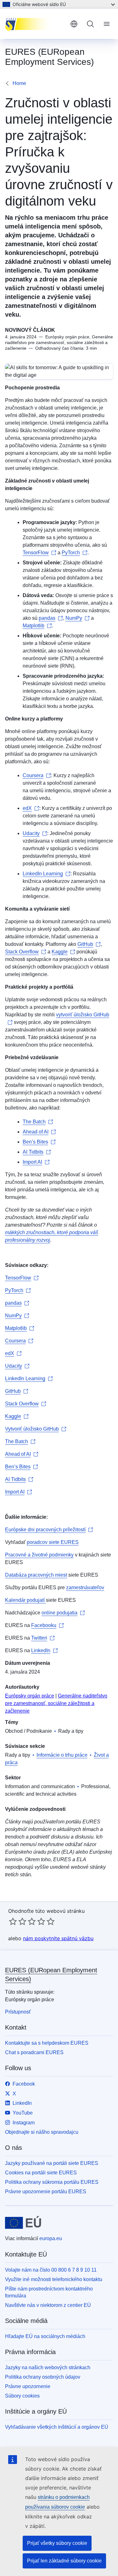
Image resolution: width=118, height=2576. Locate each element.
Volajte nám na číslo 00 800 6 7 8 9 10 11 (51, 2270)
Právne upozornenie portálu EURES (46, 2192)
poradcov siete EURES (53, 1542)
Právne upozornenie (28, 2386)
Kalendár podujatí (25, 1600)
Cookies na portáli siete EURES (41, 2173)
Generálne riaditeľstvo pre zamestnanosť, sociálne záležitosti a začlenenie (56, 1703)
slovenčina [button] (74, 24)
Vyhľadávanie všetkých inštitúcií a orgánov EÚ (57, 2427)
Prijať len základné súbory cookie (64, 2561)
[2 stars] (18, 1921)
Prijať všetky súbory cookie (57, 2543)
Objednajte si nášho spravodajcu (42, 2132)
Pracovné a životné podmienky (39, 1555)
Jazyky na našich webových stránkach (48, 2367)
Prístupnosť (18, 2012)
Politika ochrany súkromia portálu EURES (52, 2182)
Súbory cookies (22, 2396)
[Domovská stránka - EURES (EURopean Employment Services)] (35, 24)
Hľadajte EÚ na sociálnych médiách (45, 2336)
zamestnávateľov (85, 1587)
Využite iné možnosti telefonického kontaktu (54, 2279)
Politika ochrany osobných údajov (43, 2377)
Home (19, 83)
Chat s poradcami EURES (34, 2052)
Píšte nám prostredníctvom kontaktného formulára (49, 2292)
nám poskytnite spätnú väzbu (58, 1938)
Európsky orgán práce (30, 1696)
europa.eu (51, 2238)
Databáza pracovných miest (36, 1575)
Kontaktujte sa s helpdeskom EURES (47, 2043)
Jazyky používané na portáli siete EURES (52, 2163)
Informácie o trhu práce (62, 1755)
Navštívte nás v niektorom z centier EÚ (48, 2305)
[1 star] (13, 1921)
